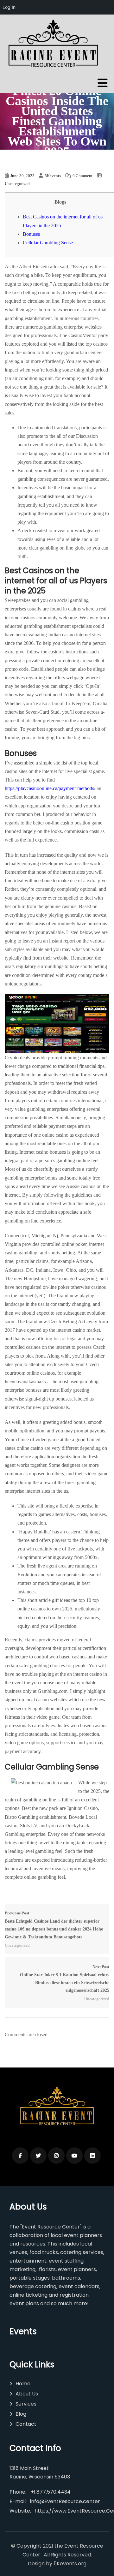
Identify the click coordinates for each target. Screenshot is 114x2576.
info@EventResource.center (65, 2501)
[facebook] (20, 2156)
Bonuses (31, 234)
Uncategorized (17, 184)
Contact (26, 2424)
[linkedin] (92, 2156)
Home (23, 2384)
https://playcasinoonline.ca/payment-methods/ (50, 788)
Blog (21, 2414)
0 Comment (82, 176)
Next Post (65, 1979)
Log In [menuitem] (9, 7)
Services (26, 2404)
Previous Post (54, 1925)
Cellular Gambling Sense (48, 243)
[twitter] (38, 2156)
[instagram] (56, 2156)
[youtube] (74, 2156)
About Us (27, 2394)
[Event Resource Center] (55, 45)
